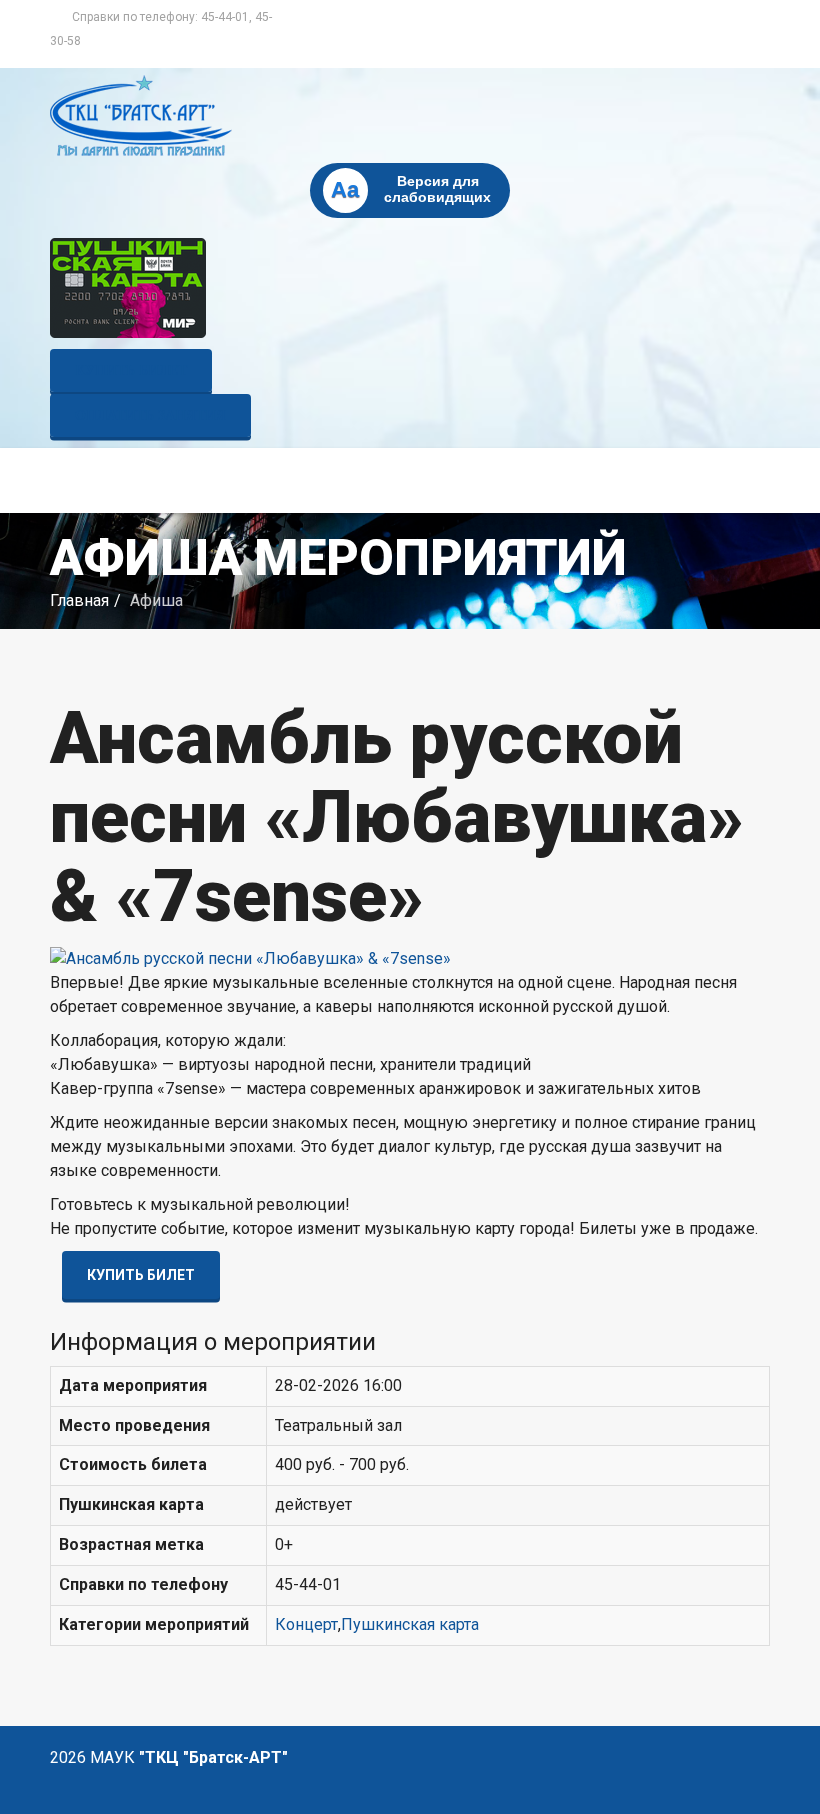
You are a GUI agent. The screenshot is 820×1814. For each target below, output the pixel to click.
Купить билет (131, 370)
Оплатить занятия (150, 415)
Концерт (306, 1624)
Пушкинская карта (410, 1624)
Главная (79, 600)
